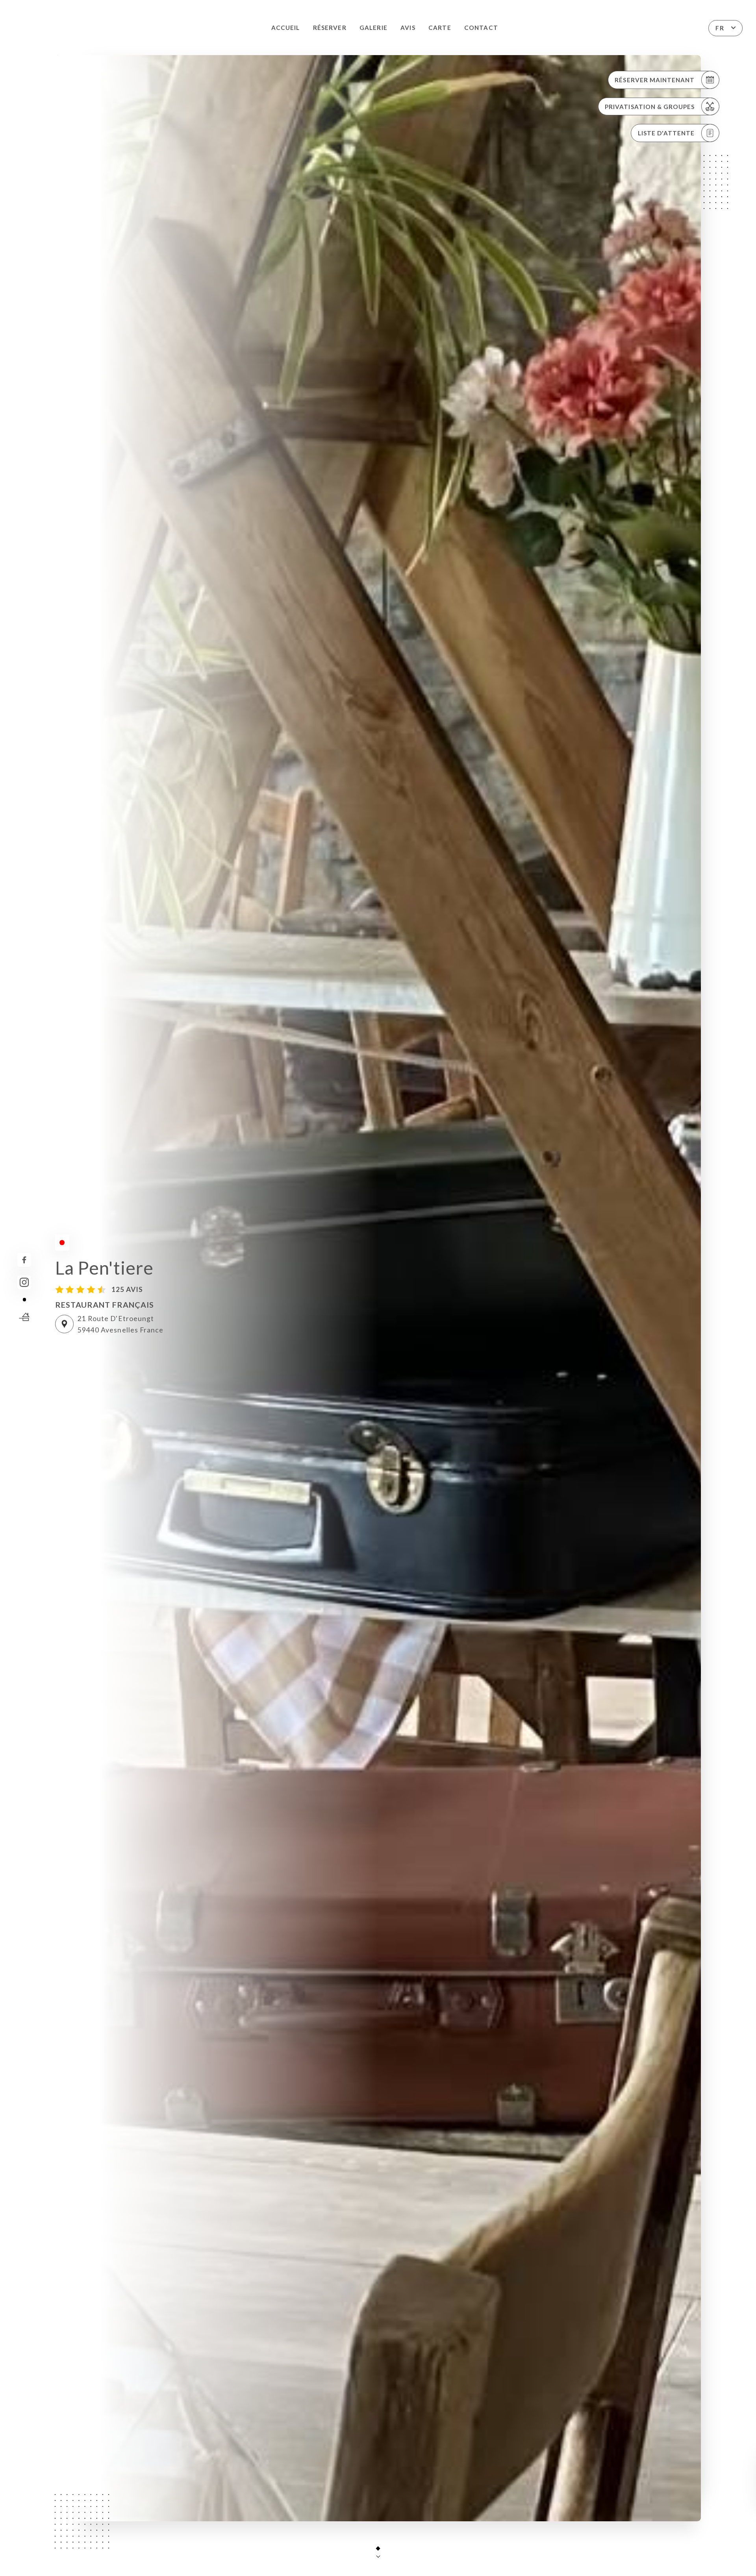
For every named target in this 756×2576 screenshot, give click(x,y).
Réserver (330, 28)
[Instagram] (24, 1282)
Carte (440, 28)
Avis (408, 28)
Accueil (285, 28)
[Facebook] (24, 1260)
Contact (481, 28)
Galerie (373, 28)
